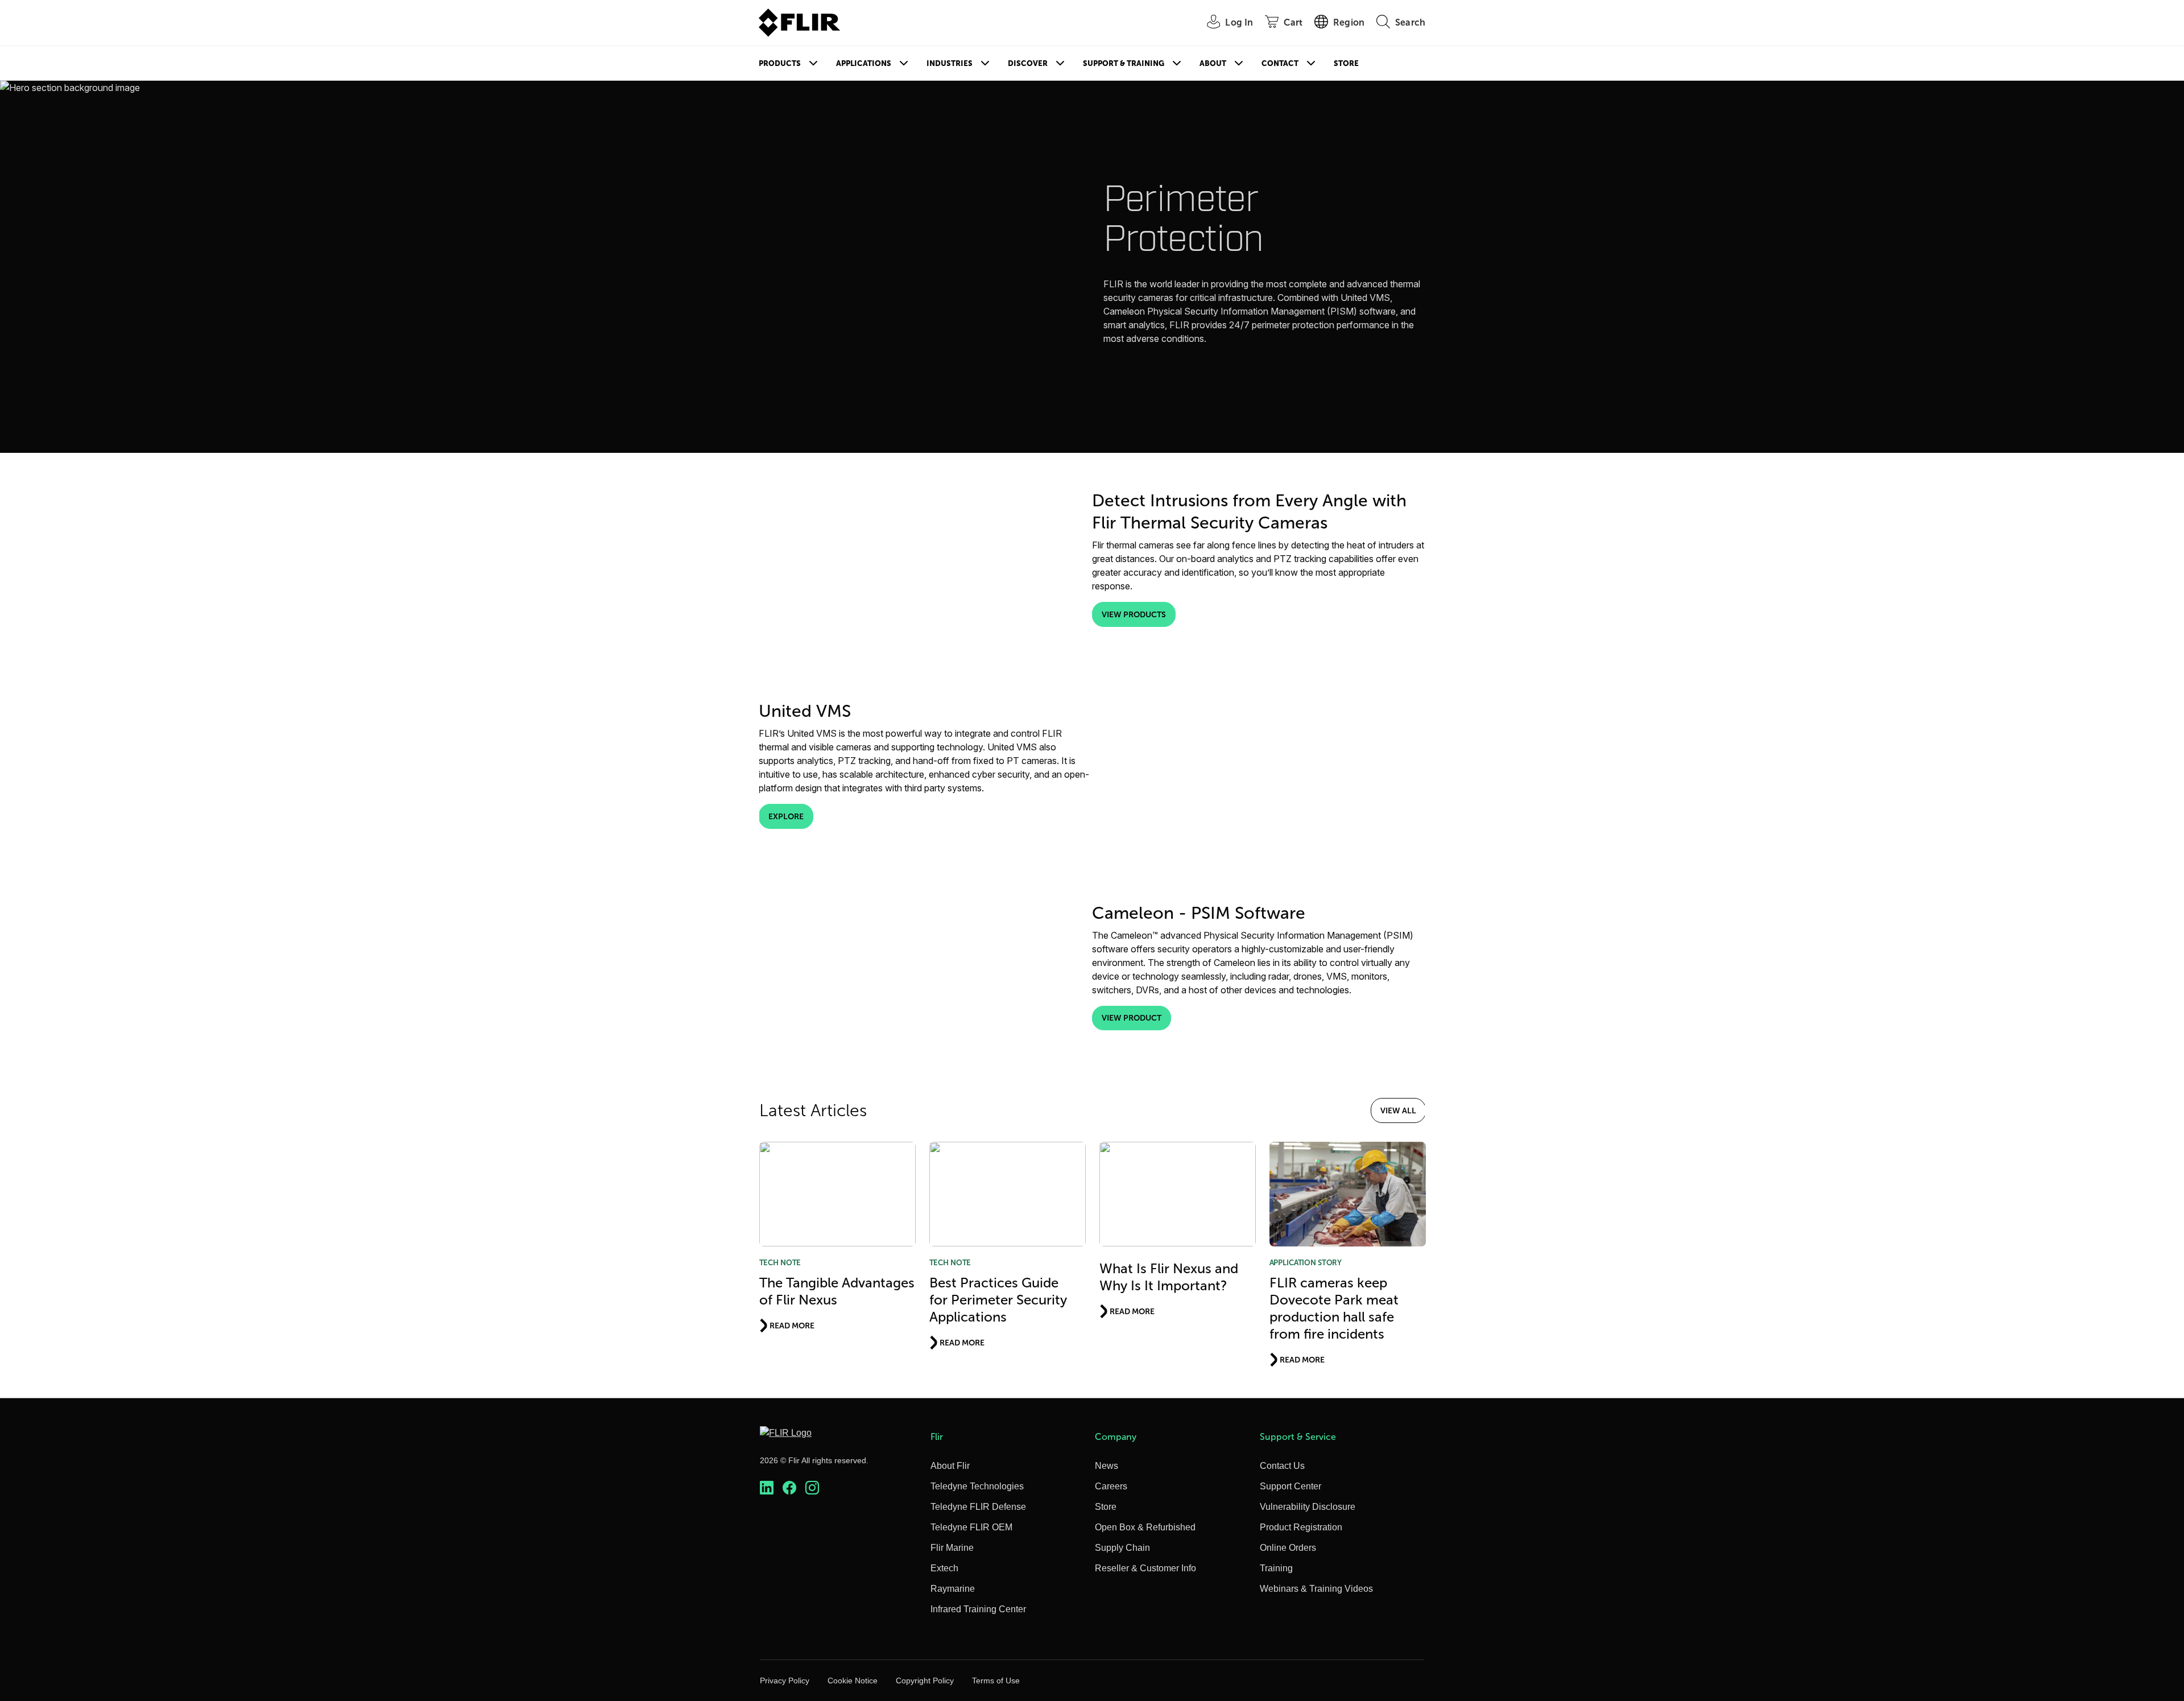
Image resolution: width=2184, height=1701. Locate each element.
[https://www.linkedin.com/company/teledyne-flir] (767, 1488)
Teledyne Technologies (977, 1486)
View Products (1134, 614)
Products (780, 63)
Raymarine (953, 1589)
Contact (1280, 63)
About (1213, 63)
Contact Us (1282, 1466)
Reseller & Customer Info (1145, 1568)
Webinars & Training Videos (1316, 1589)
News (1107, 1466)
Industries (950, 63)
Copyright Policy (925, 1681)
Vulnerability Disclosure (1308, 1507)
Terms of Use (996, 1681)
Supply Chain (1122, 1548)
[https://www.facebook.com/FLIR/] (789, 1488)
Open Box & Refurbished (1145, 1527)
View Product (1132, 1018)
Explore (786, 816)
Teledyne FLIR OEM (971, 1527)
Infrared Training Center (978, 1609)
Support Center (1290, 1486)
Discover (1028, 63)
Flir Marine (952, 1548)
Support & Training (1124, 63)
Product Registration (1301, 1527)
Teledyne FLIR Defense (978, 1507)
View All (1398, 1110)
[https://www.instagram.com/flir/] (812, 1488)
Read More (792, 1326)
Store (1346, 63)
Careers (1111, 1486)
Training (1276, 1568)
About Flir (950, 1466)
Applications (864, 63)
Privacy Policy (785, 1681)
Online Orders (1288, 1548)
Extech (944, 1568)
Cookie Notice (853, 1681)
